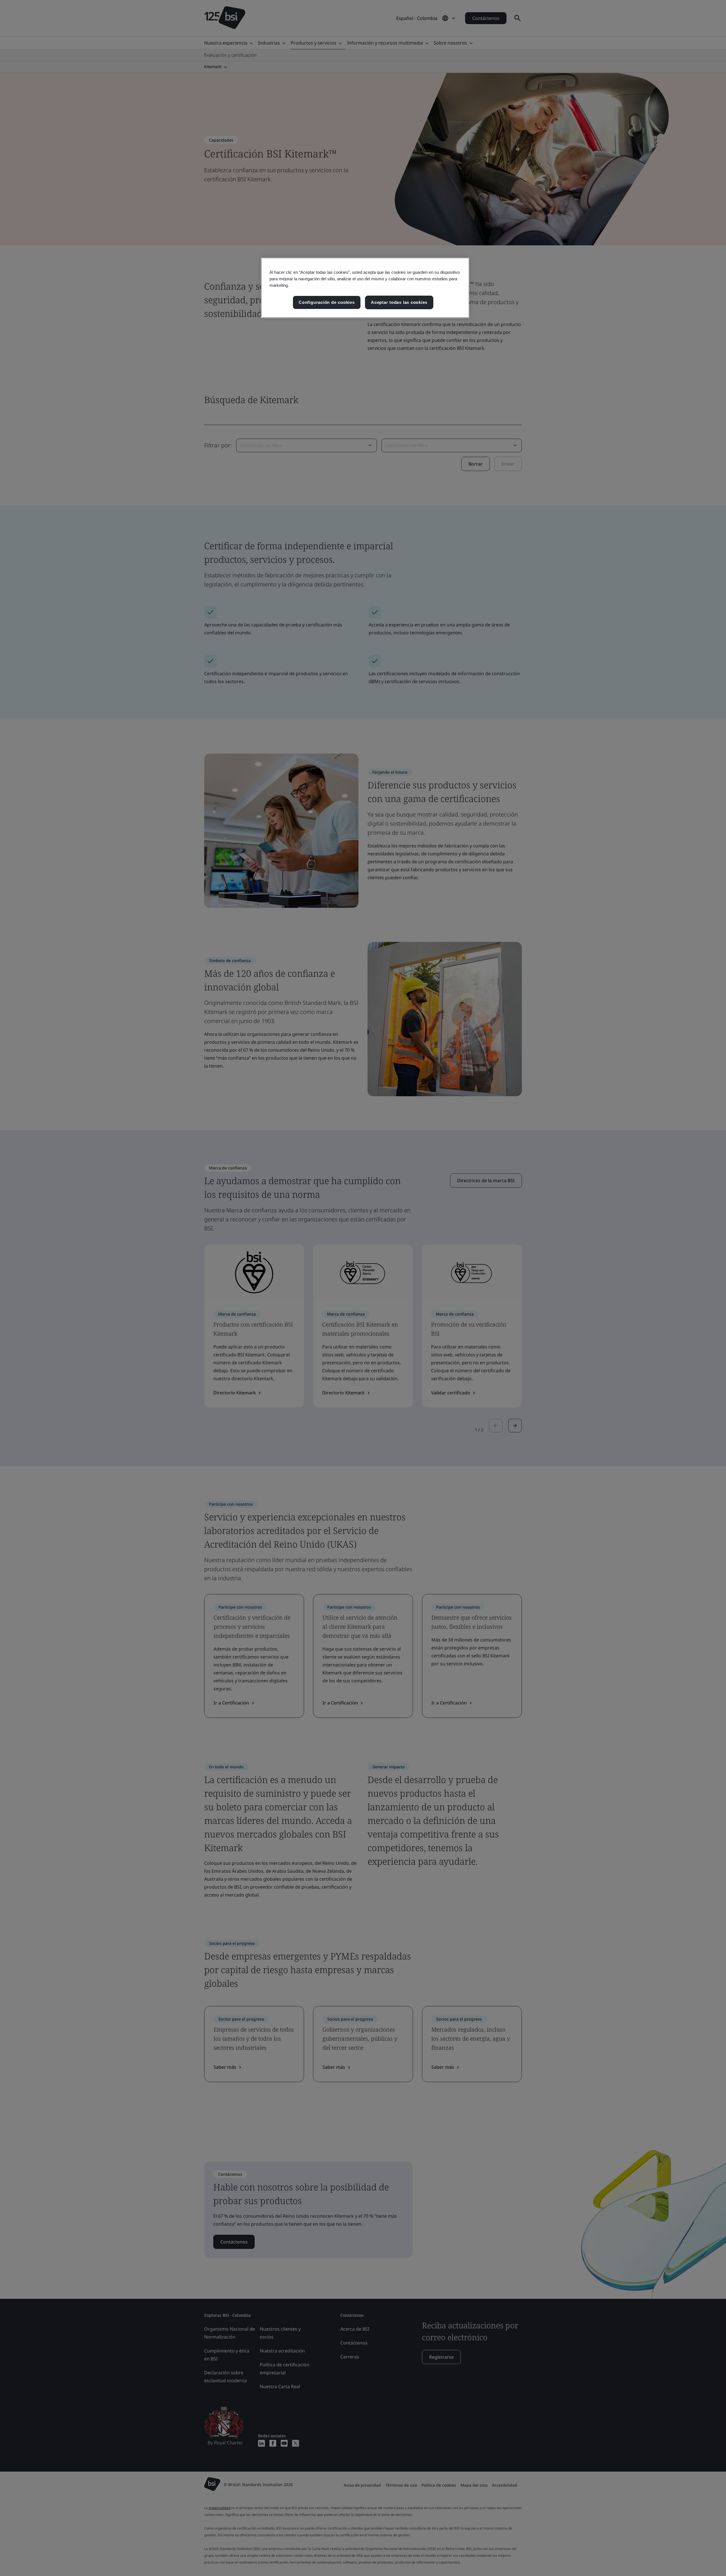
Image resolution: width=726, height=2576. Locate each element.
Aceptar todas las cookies (399, 302)
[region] (365, 288)
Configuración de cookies (327, 302)
